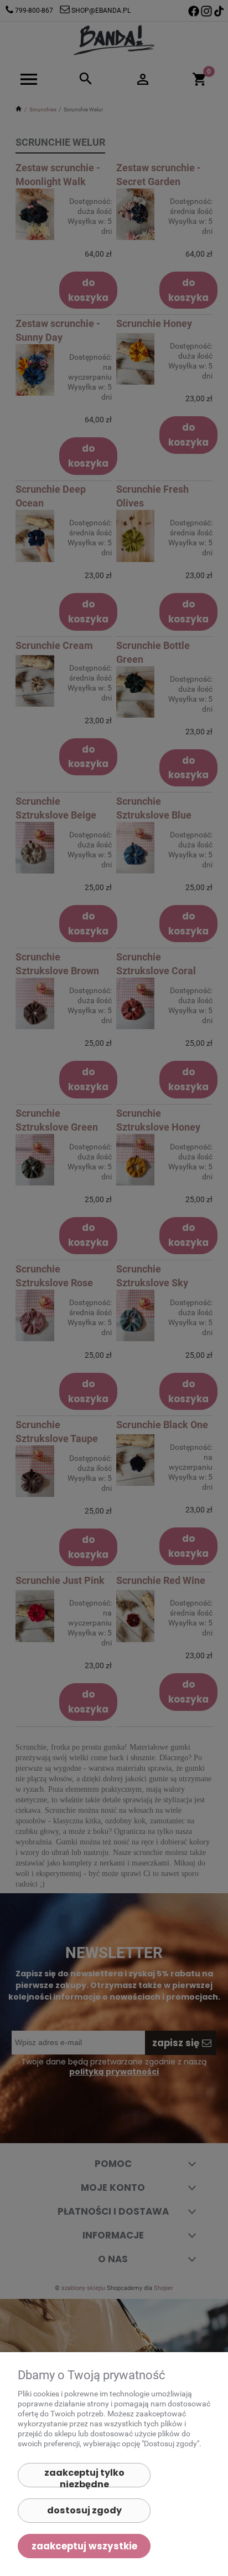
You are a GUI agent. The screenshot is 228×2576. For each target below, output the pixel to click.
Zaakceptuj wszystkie (84, 2546)
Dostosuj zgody (84, 2510)
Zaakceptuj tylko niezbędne (84, 2477)
